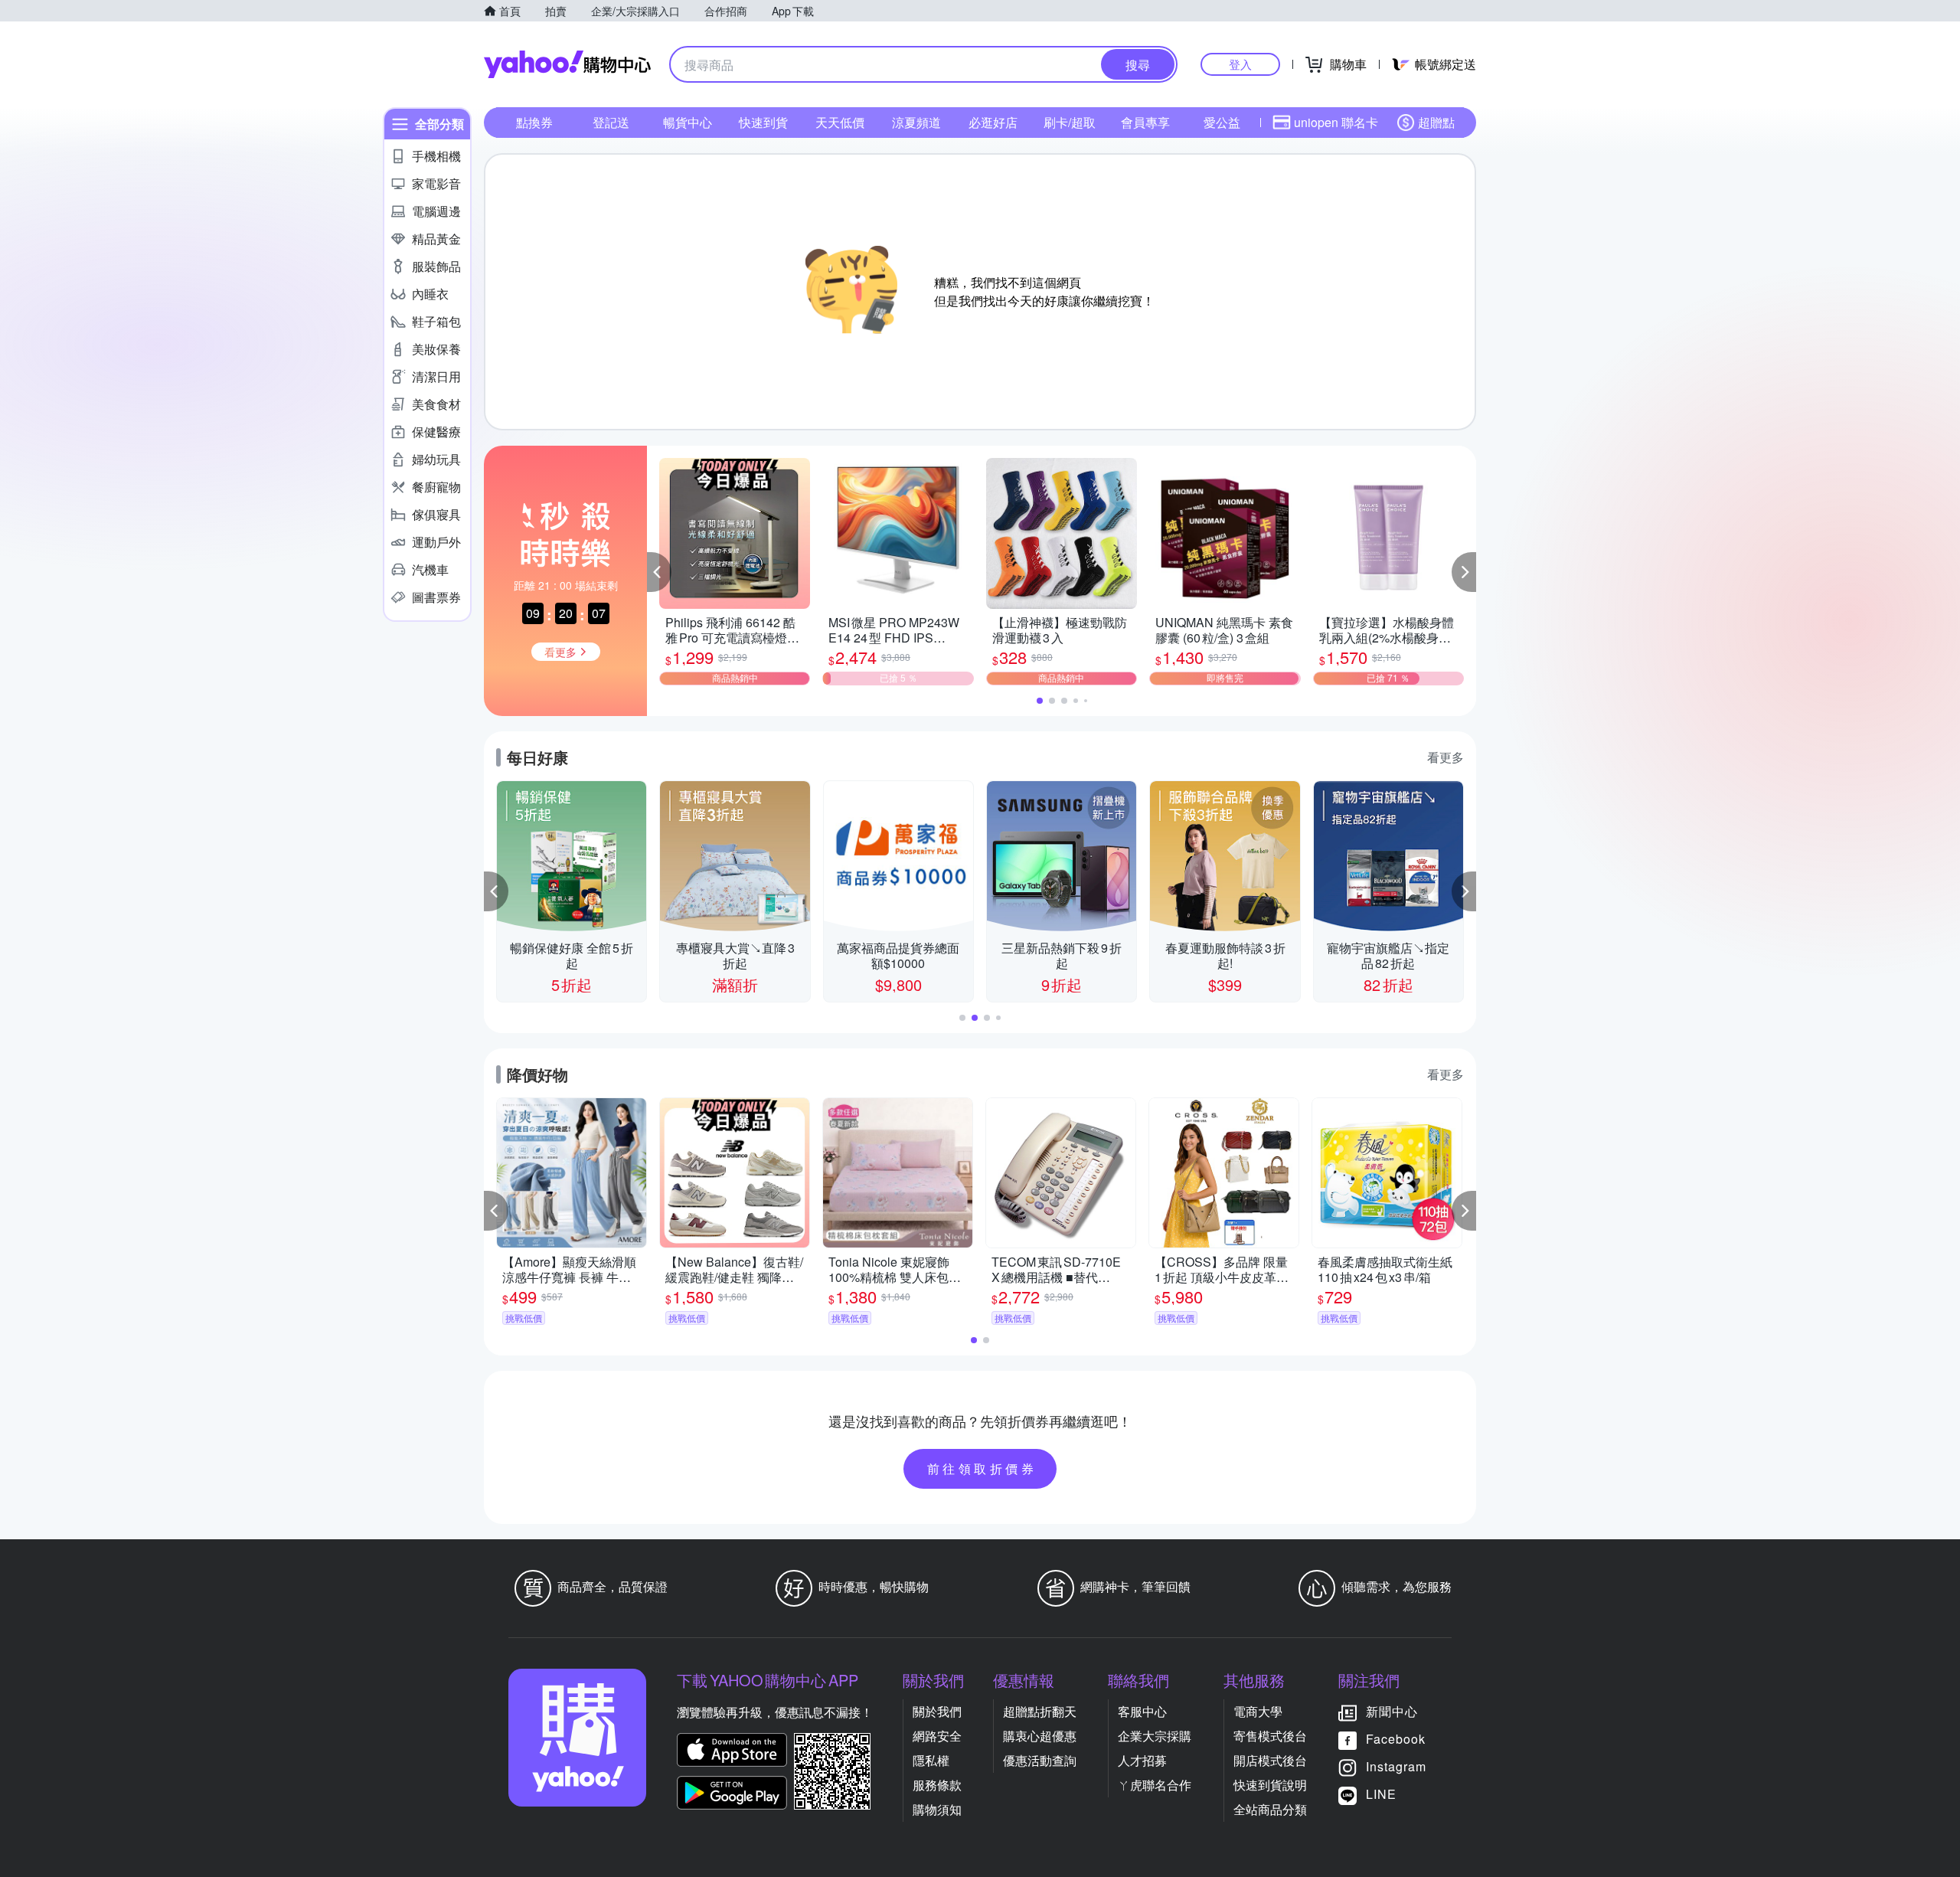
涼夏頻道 (916, 122)
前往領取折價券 (982, 1468)
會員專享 (1145, 122)
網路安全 (937, 1736)
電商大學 (1258, 1711)
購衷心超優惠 (1040, 1736)
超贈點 (1436, 122)
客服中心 (1142, 1711)
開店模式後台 (1270, 1760)
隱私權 (931, 1760)
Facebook (1396, 1739)
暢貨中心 (688, 122)
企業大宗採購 (1155, 1736)
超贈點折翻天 (1040, 1711)
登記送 (611, 122)
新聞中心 (1392, 1711)
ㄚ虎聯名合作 (1155, 1785)
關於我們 (937, 1711)
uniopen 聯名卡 (1336, 122)
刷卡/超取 (1070, 122)
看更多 (1445, 757)
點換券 (534, 122)
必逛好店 (993, 122)
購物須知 (937, 1809)
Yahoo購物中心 (567, 64)
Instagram (1396, 1766)
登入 (1240, 64)
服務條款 (937, 1785)
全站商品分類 (1270, 1809)
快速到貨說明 (1270, 1785)
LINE (1381, 1794)
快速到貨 (763, 122)
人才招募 (1142, 1760)
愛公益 (1222, 122)
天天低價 (840, 122)
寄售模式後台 (1270, 1736)
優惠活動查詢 (1040, 1760)
